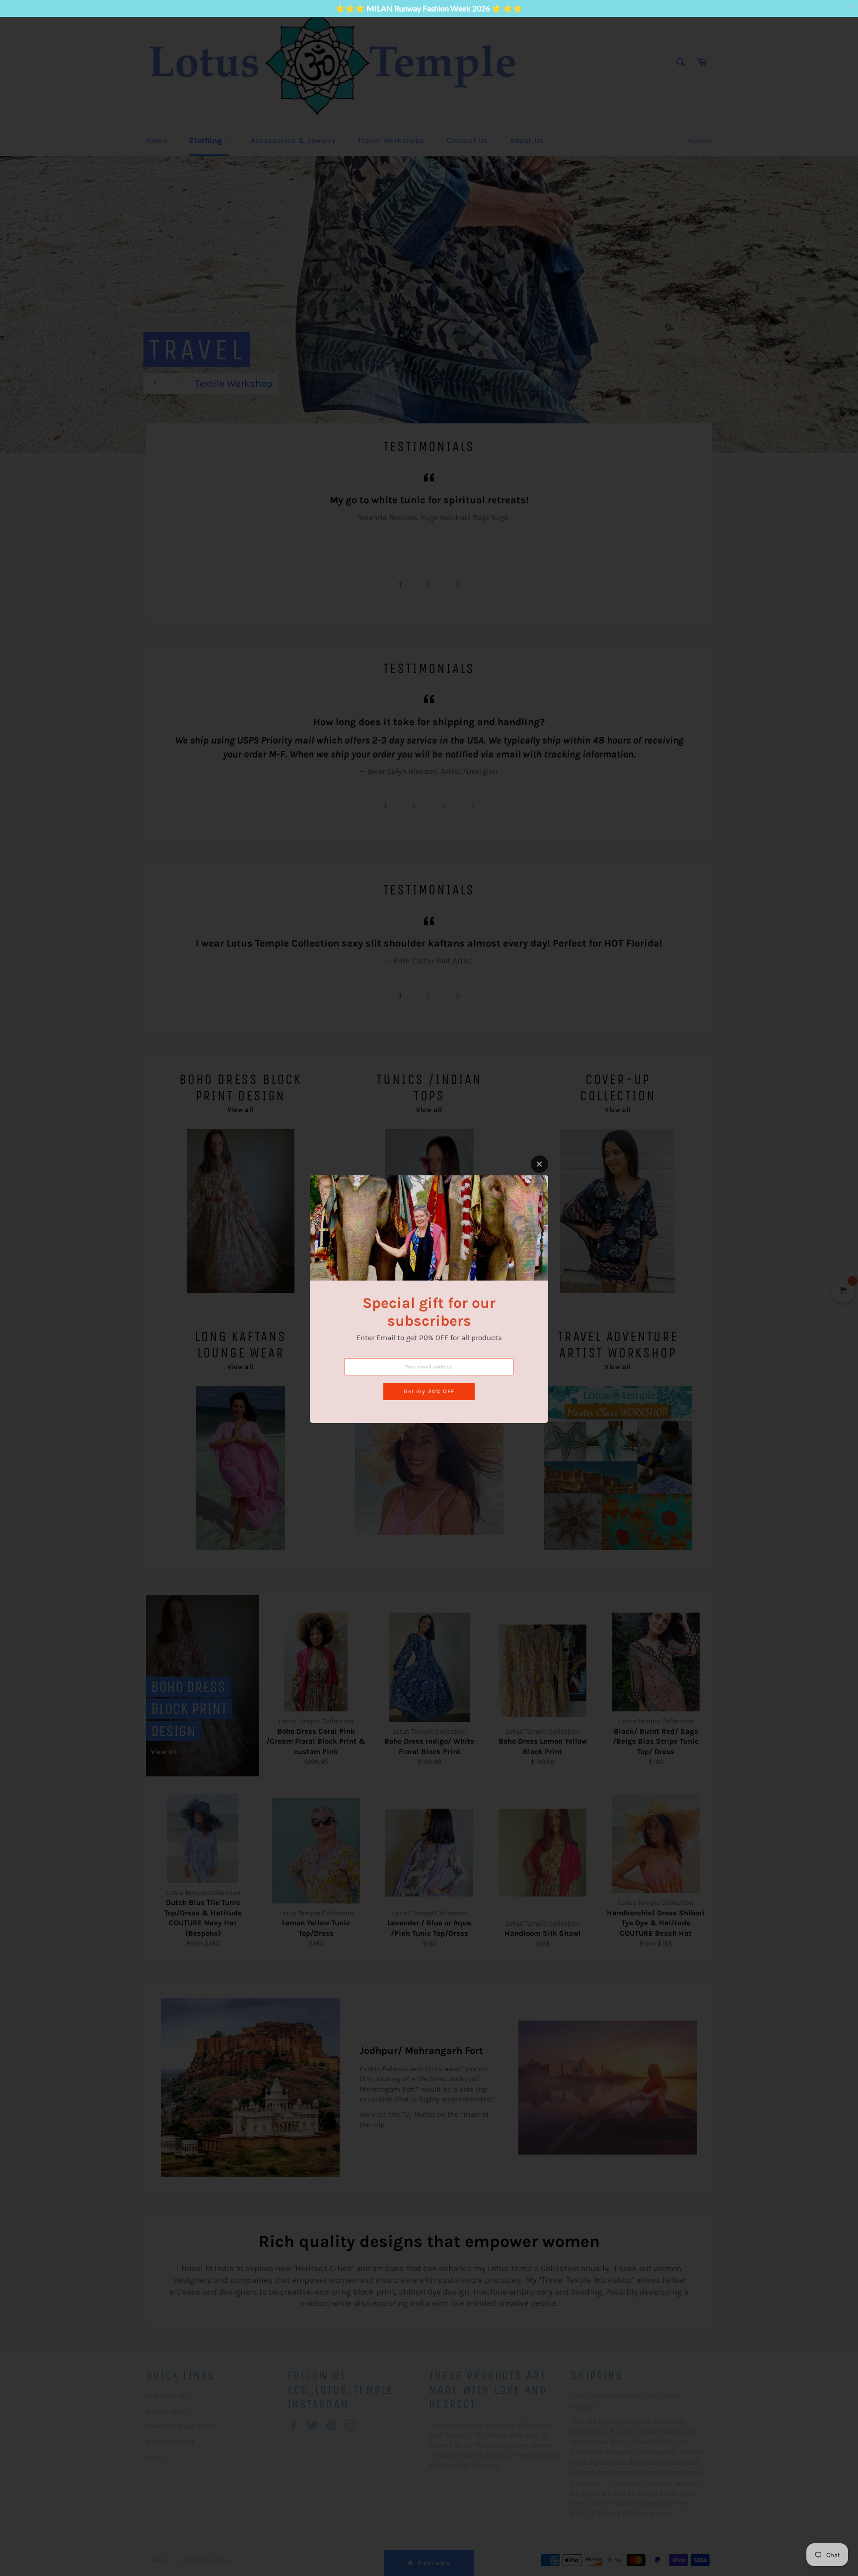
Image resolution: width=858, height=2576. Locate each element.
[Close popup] (539, 1164)
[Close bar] (852, 6)
